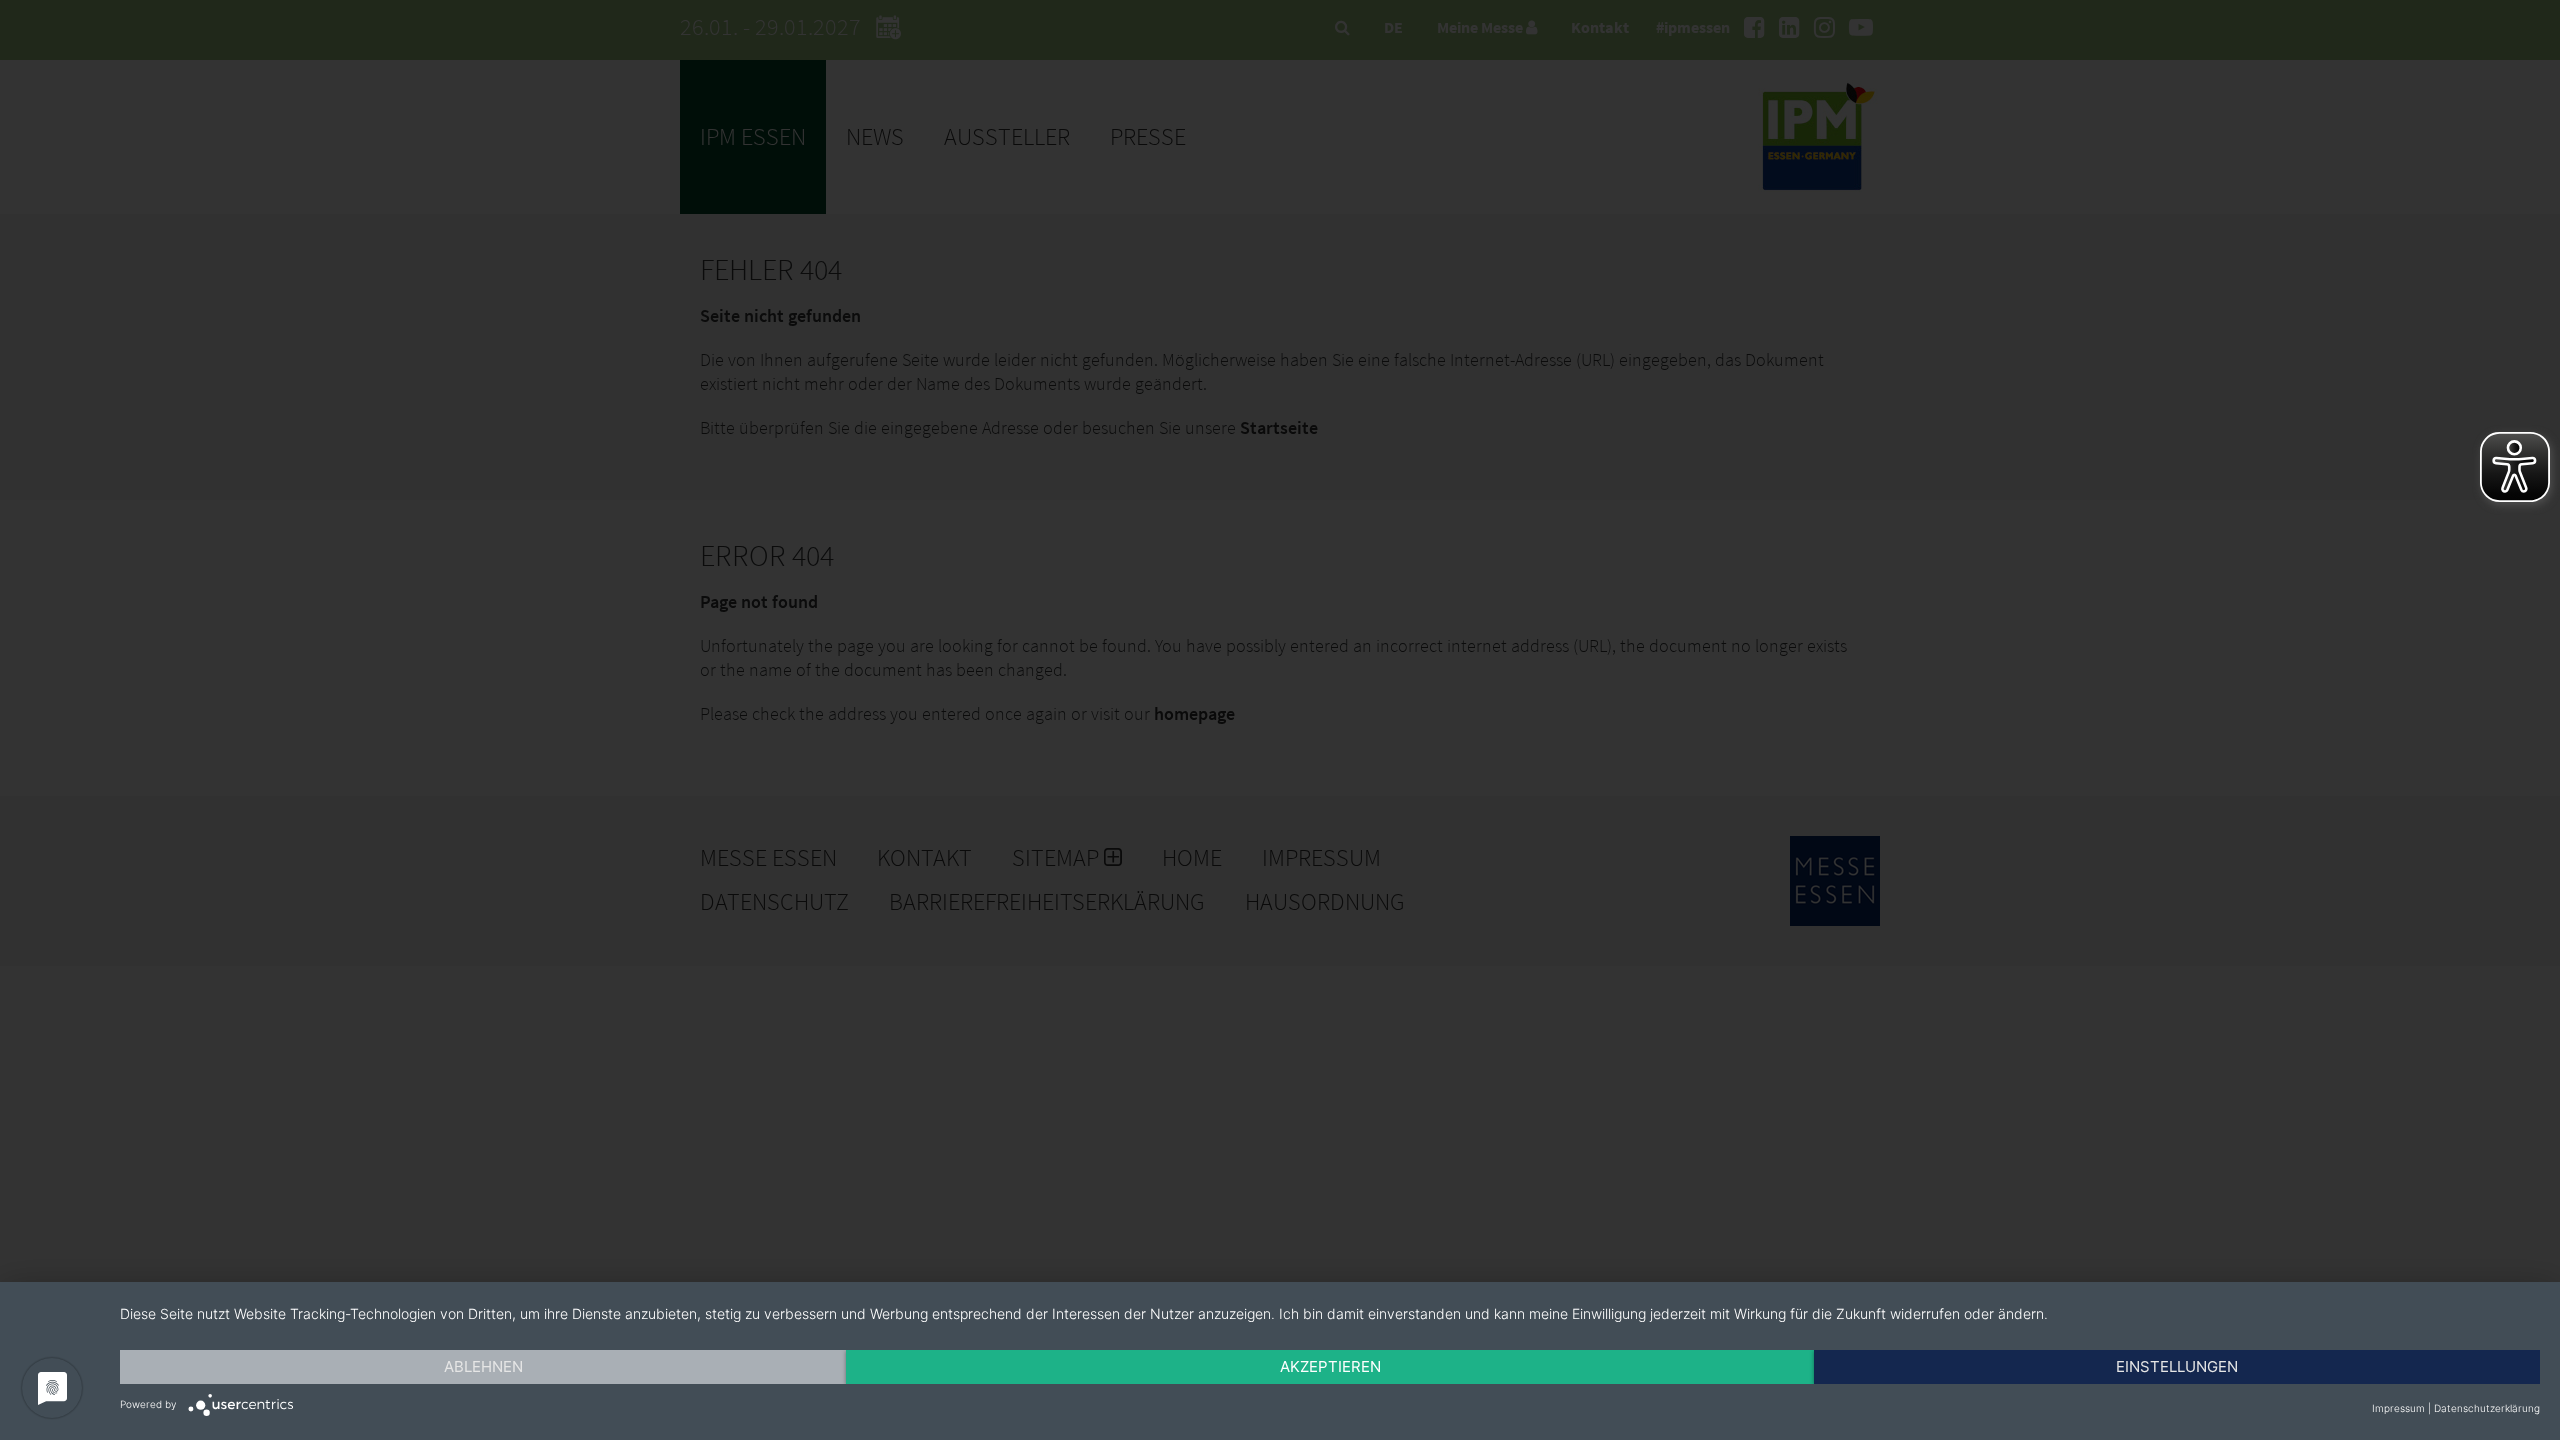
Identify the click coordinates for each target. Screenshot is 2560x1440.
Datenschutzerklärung (2487, 1408)
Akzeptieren (1330, 1366)
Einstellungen (2177, 1366)
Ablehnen (483, 1366)
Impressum (2398, 1408)
